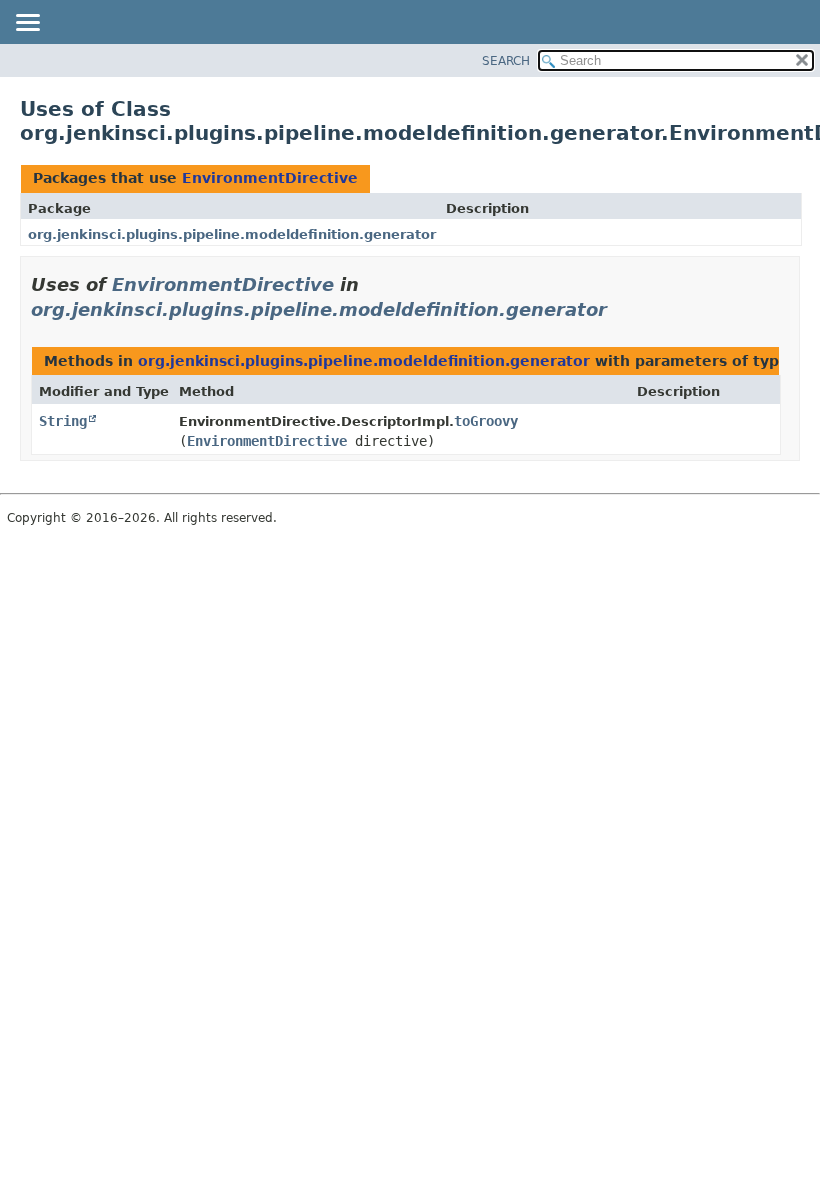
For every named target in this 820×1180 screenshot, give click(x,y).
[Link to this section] (621, 309)
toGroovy (486, 421)
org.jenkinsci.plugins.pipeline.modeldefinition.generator (232, 234)
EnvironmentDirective (270, 178)
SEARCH (506, 61)
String (63, 421)
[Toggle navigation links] (27, 24)
